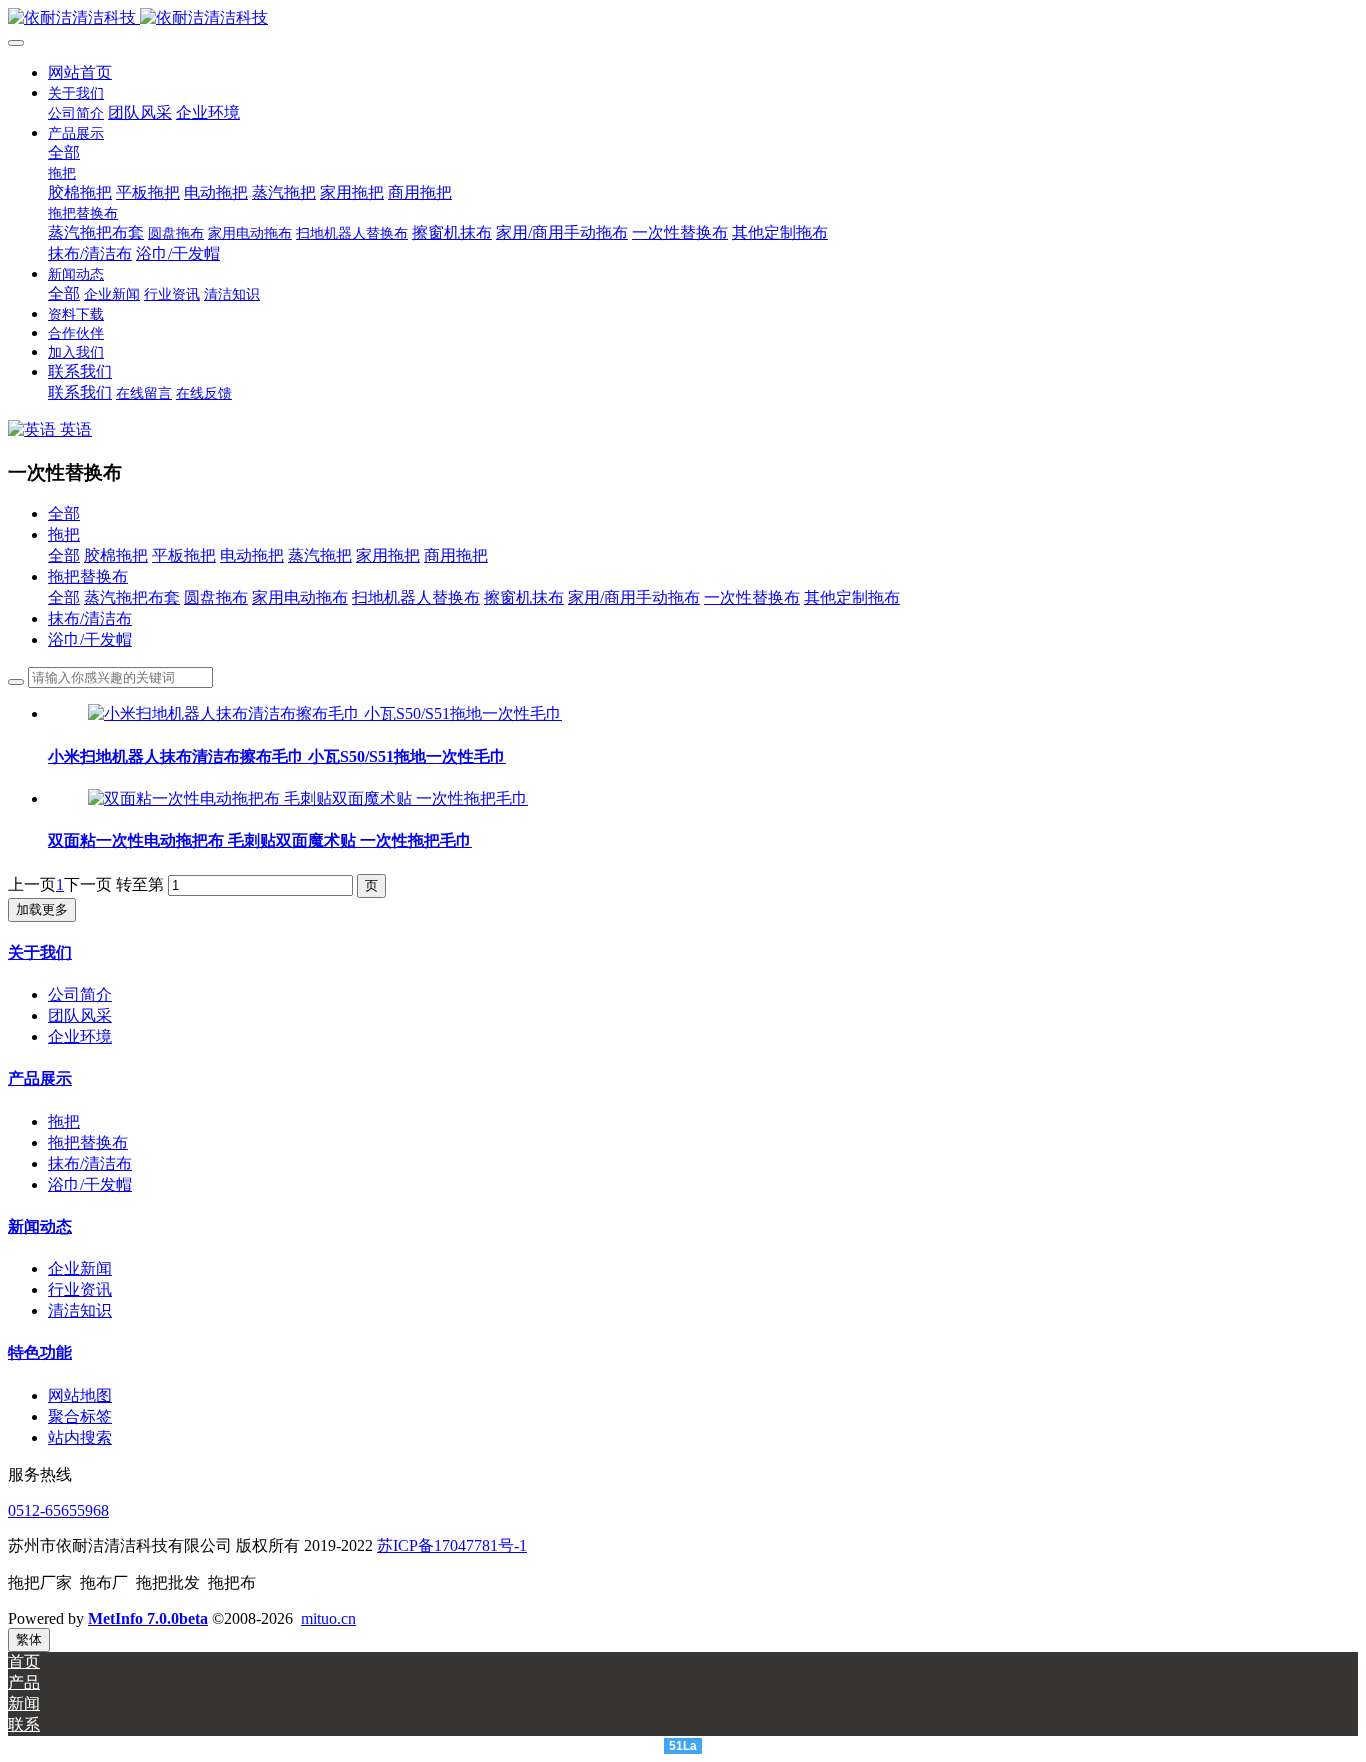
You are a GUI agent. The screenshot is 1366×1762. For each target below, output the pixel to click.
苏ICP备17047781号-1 (452, 1545)
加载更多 (42, 909)
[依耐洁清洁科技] (683, 18)
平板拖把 (184, 555)
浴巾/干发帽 (90, 639)
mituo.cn (328, 1618)
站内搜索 (80, 1437)
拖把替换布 (88, 576)
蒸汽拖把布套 (132, 597)
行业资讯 (80, 1289)
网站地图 (80, 1395)
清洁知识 (80, 1310)
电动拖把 (252, 555)
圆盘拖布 (216, 597)
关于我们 (40, 952)
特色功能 (40, 1352)
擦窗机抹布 (524, 597)
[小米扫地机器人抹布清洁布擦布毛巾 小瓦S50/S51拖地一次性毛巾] (325, 713)
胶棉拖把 (116, 555)
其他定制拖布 (852, 597)
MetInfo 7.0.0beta (148, 1618)
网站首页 (80, 72)
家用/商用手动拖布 (634, 597)
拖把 (64, 534)
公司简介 (80, 994)
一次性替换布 (752, 597)
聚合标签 (80, 1416)
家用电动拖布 (300, 597)
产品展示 (40, 1078)
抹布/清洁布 (90, 618)
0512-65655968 (58, 1510)
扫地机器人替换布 (416, 597)
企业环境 (80, 1036)
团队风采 (80, 1015)
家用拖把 (388, 555)
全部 (64, 152)
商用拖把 (456, 555)
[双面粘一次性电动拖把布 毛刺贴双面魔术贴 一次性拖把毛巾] (308, 798)
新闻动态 (40, 1226)
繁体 (29, 1639)
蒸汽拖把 (320, 555)
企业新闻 (80, 1268)
